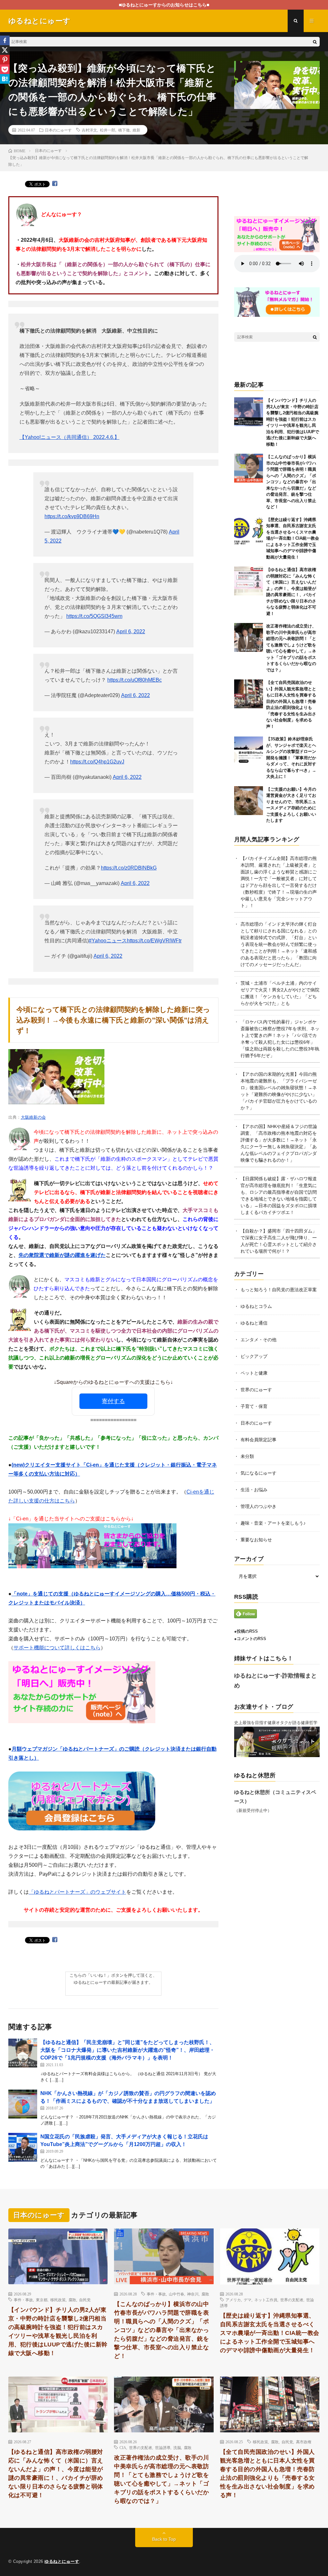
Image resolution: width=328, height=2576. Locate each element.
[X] (5, 50)
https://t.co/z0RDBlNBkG (129, 868)
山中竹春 (176, 2294)
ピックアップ (254, 1356)
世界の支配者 (292, 2300)
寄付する (113, 1401)
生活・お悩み (254, 1490)
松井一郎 (108, 130)
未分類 (247, 1456)
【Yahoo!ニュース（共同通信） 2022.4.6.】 (70, 437)
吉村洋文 (89, 130)
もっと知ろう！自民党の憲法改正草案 (279, 1290)
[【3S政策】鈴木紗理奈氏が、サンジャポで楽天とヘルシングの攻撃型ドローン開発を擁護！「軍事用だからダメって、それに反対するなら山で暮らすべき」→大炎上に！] (249, 750)
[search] (315, 42)
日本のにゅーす (58, 130)
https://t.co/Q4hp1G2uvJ (97, 762)
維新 (136, 130)
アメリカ (233, 2300)
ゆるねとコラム (256, 1306)
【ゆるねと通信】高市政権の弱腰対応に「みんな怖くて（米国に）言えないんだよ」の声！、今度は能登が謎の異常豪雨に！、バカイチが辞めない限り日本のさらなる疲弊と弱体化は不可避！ (56, 2474)
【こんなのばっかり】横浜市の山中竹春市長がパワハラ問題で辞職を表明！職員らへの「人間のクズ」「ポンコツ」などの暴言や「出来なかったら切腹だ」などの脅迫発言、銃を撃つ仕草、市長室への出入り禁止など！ (291, 482)
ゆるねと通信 (254, 1323)
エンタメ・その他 (258, 1340)
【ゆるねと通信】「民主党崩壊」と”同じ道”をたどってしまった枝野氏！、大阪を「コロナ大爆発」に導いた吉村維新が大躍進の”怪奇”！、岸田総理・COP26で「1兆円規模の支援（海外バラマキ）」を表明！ (127, 2050)
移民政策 (58, 2300)
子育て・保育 (254, 1406)
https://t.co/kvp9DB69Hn (72, 516)
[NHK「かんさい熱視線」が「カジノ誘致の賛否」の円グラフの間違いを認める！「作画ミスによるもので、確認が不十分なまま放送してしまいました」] (23, 2104)
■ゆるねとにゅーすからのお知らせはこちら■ (164, 5)
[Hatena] (5, 79)
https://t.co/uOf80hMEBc (135, 680)
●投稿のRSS (246, 1631)
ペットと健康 (254, 1373)
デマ (248, 2300)
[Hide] (3, 90)
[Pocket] (5, 69)
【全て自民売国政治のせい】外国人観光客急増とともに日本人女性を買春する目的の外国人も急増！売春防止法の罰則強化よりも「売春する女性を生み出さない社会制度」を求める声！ (267, 2474)
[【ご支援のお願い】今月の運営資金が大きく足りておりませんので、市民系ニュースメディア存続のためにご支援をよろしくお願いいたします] (249, 801)
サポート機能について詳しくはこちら (57, 1648)
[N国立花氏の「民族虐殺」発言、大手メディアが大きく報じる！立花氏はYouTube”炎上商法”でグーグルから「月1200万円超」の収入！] (23, 2147)
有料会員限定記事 (258, 1440)
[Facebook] (5, 40)
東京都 (42, 2300)
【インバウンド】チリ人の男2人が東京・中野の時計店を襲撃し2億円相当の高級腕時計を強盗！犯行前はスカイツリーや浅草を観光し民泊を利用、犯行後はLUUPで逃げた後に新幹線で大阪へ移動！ (58, 2332)
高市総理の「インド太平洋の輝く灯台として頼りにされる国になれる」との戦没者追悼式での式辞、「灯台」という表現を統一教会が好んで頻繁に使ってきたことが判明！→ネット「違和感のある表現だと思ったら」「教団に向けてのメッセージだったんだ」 (279, 944)
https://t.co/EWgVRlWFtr (154, 941)
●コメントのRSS (250, 1639)
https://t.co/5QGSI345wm (94, 616)
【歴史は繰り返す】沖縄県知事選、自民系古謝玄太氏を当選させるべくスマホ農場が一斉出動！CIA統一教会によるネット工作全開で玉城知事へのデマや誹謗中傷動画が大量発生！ (293, 538)
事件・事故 (23, 2300)
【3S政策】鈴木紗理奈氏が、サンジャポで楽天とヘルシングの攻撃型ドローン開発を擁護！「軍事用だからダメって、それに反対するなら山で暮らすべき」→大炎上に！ (291, 758)
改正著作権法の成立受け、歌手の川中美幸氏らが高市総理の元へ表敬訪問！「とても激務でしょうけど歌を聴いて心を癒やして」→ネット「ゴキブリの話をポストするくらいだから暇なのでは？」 (161, 2479)
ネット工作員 (266, 2300)
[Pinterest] (5, 60)
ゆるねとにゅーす (62, 2561)
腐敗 (72, 2300)
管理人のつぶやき (258, 1506)
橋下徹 (124, 130)
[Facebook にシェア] (55, 184)
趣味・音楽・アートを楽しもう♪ (273, 1523)
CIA (123, 2447)
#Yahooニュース (108, 941)
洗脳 (177, 2447)
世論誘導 (163, 2447)
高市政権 (304, 2442)
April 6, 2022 (131, 631)
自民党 (85, 2300)
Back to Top (164, 2539)
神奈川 (193, 2294)
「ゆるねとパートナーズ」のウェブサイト (78, 1892)
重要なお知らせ (256, 1540)
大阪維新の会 (33, 1117)
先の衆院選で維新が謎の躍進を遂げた (62, 1255)
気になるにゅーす (258, 1473)
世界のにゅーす (256, 1390)
